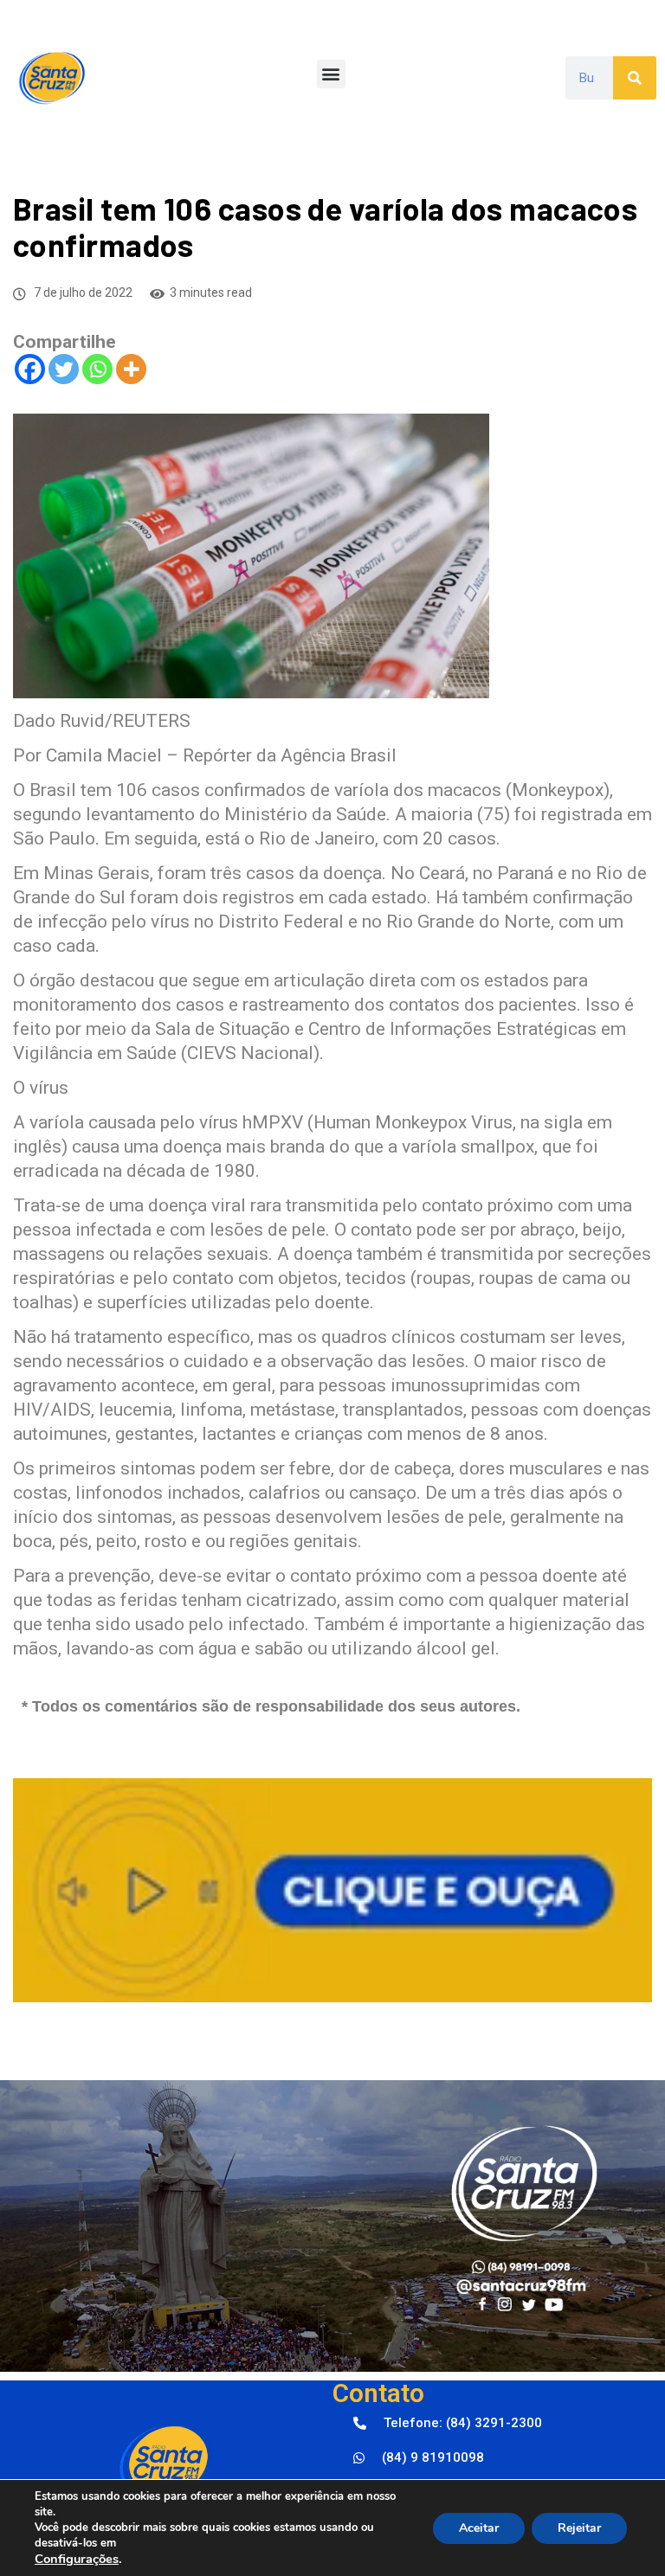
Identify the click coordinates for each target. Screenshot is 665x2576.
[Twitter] (64, 369)
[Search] (635, 78)
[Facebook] (30, 369)
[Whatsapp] (97, 369)
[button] (331, 74)
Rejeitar (579, 2528)
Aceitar (479, 2528)
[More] (131, 369)
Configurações (77, 2559)
